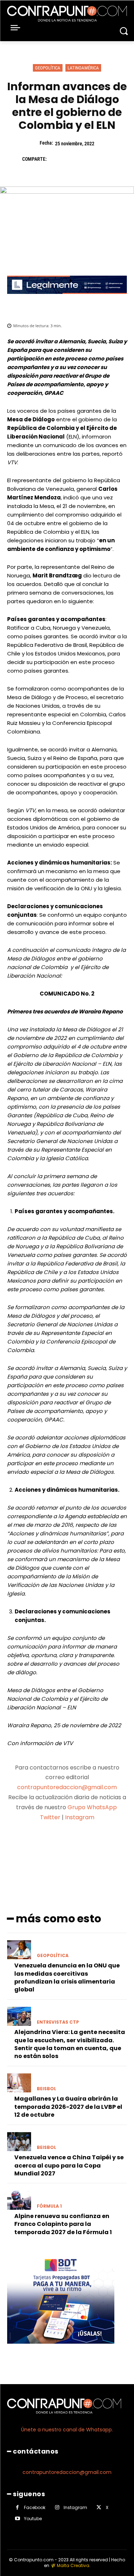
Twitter (50, 1817)
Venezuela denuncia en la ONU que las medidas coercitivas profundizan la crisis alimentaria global (67, 1977)
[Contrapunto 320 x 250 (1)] (61, 2349)
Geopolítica (48, 68)
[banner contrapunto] (67, 299)
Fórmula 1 (49, 2206)
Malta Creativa (73, 2565)
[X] (72, 159)
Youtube (33, 2519)
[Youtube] (17, 2519)
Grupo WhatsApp (93, 1807)
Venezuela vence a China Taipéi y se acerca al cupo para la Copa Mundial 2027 (69, 2165)
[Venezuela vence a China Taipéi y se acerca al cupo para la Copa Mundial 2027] (19, 2142)
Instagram (80, 1817)
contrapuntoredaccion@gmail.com (67, 1787)
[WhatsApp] (105, 159)
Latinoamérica (83, 68)
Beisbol (46, 2089)
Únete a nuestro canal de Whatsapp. (67, 2430)
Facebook (35, 2507)
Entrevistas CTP (58, 2022)
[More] (105, 1845)
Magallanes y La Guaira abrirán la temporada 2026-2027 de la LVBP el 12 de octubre (68, 2107)
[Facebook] (56, 159)
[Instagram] (57, 2507)
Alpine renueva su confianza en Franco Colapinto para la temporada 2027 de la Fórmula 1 (63, 2224)
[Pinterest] (89, 159)
